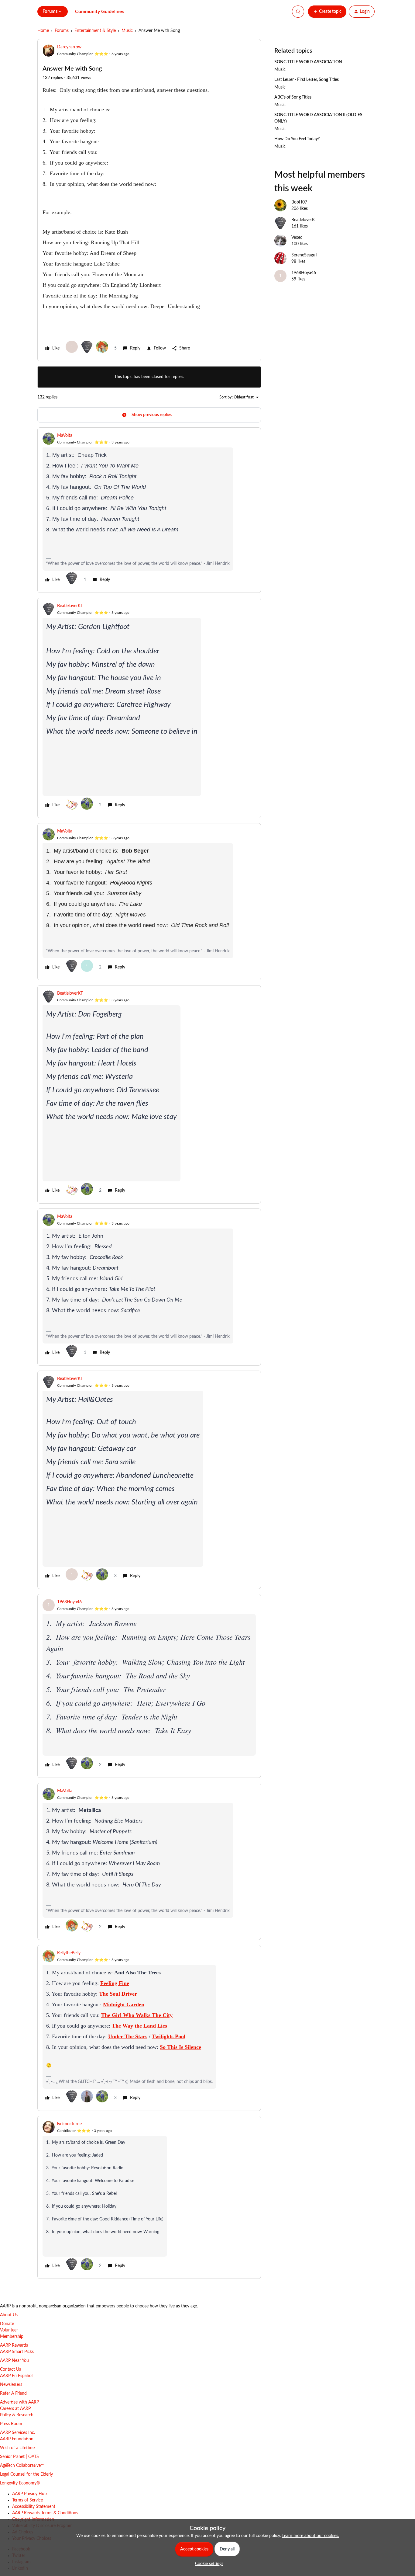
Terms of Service (27, 2500)
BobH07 (299, 202)
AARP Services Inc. (17, 2433)
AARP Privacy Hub (29, 2494)
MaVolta (65, 436)
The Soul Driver (118, 1994)
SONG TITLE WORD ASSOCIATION (308, 62)
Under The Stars (128, 2036)
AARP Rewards (14, 2345)
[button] (327, 12)
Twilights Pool (169, 2036)
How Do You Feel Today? (297, 139)
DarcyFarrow (69, 47)
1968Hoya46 (69, 1602)
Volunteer (9, 2330)
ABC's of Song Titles (293, 97)
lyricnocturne (69, 2124)
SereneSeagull (304, 255)
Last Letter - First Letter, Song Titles (307, 80)
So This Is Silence (180, 2047)
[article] (149, 510)
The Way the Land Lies (139, 2026)
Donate (7, 2324)
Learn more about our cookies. (311, 2536)
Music (127, 31)
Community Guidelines (100, 12)
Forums (62, 31)
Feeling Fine (115, 1983)
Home (43, 31)
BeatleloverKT (70, 606)
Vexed (297, 238)
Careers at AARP (15, 2409)
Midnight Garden (124, 2004)
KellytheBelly (69, 1953)
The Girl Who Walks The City (137, 2015)
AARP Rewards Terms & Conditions (45, 2513)
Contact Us (10, 2369)
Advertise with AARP (19, 2402)
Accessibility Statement (34, 2507)
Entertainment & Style (95, 31)
